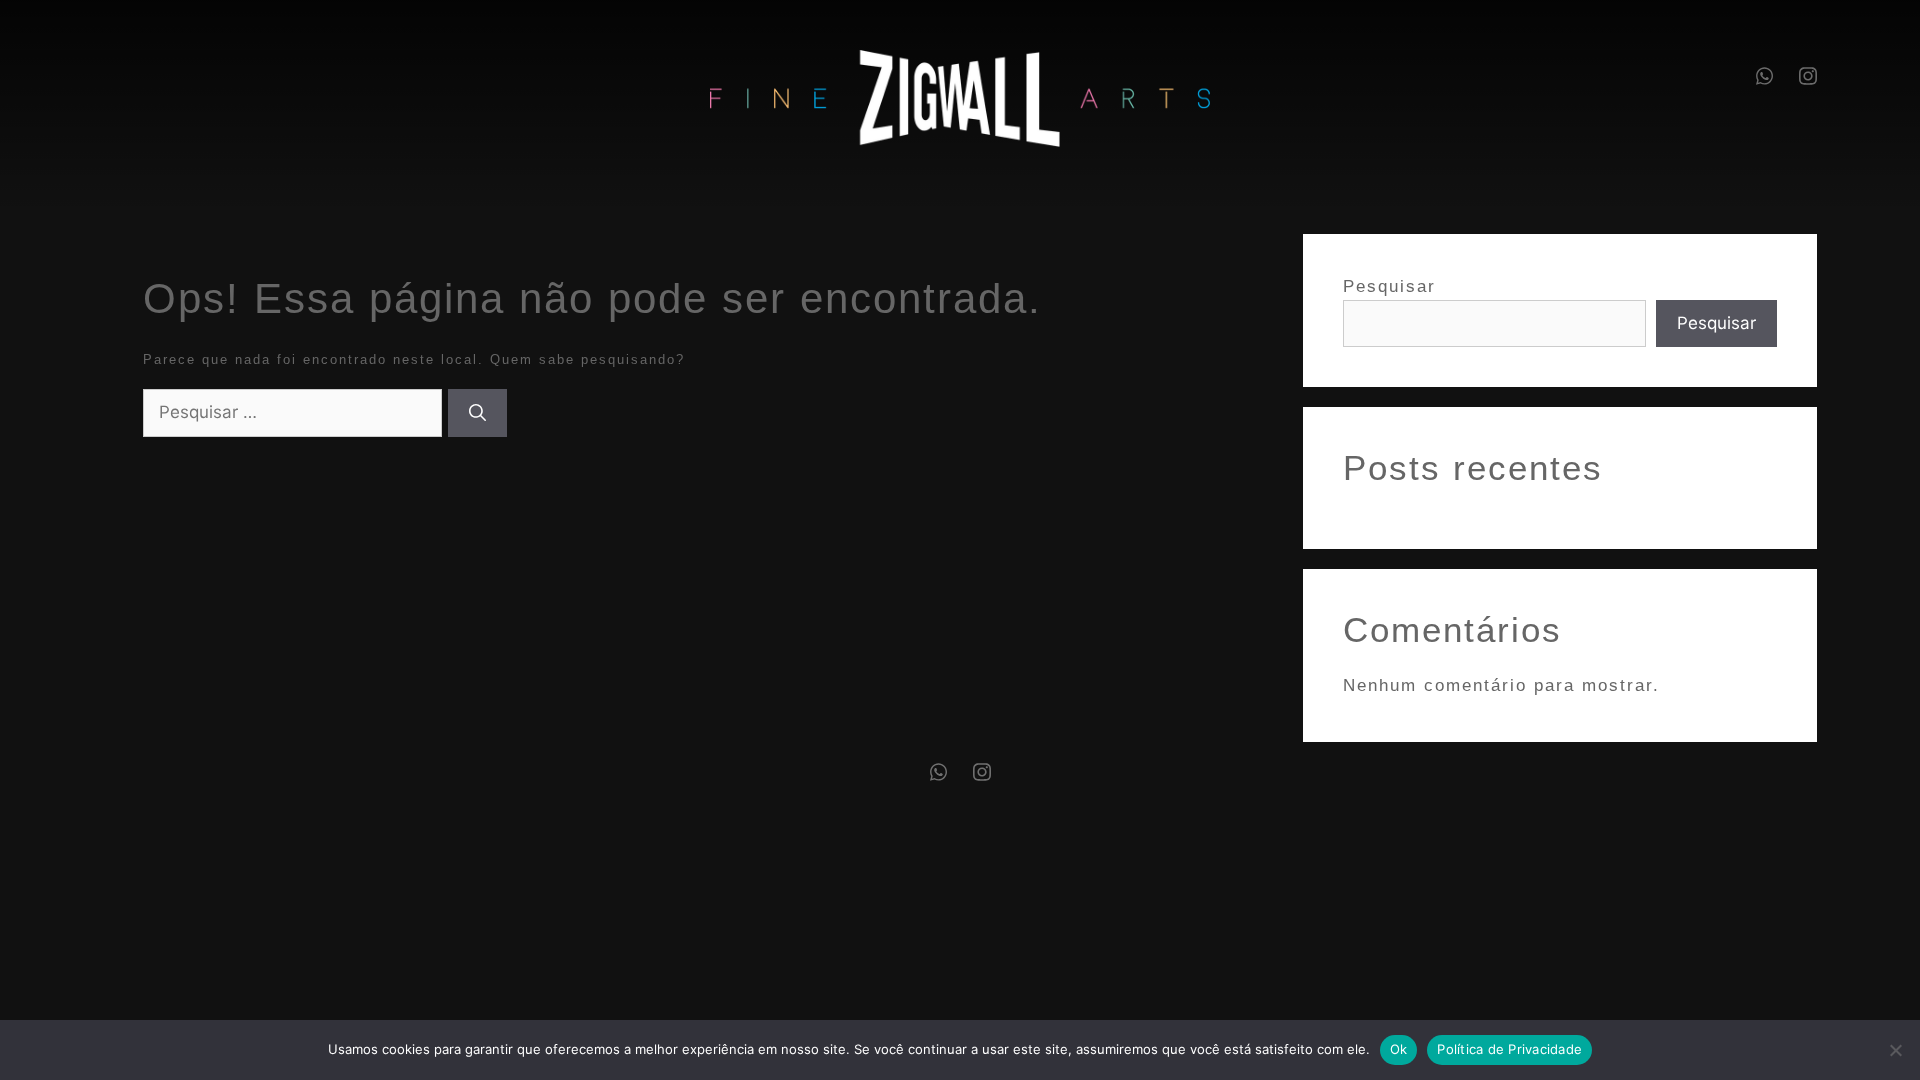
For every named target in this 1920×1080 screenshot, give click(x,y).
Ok (1399, 1049)
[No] (1895, 1050)
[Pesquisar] (477, 413)
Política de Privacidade (1509, 1049)
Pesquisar (1389, 286)
